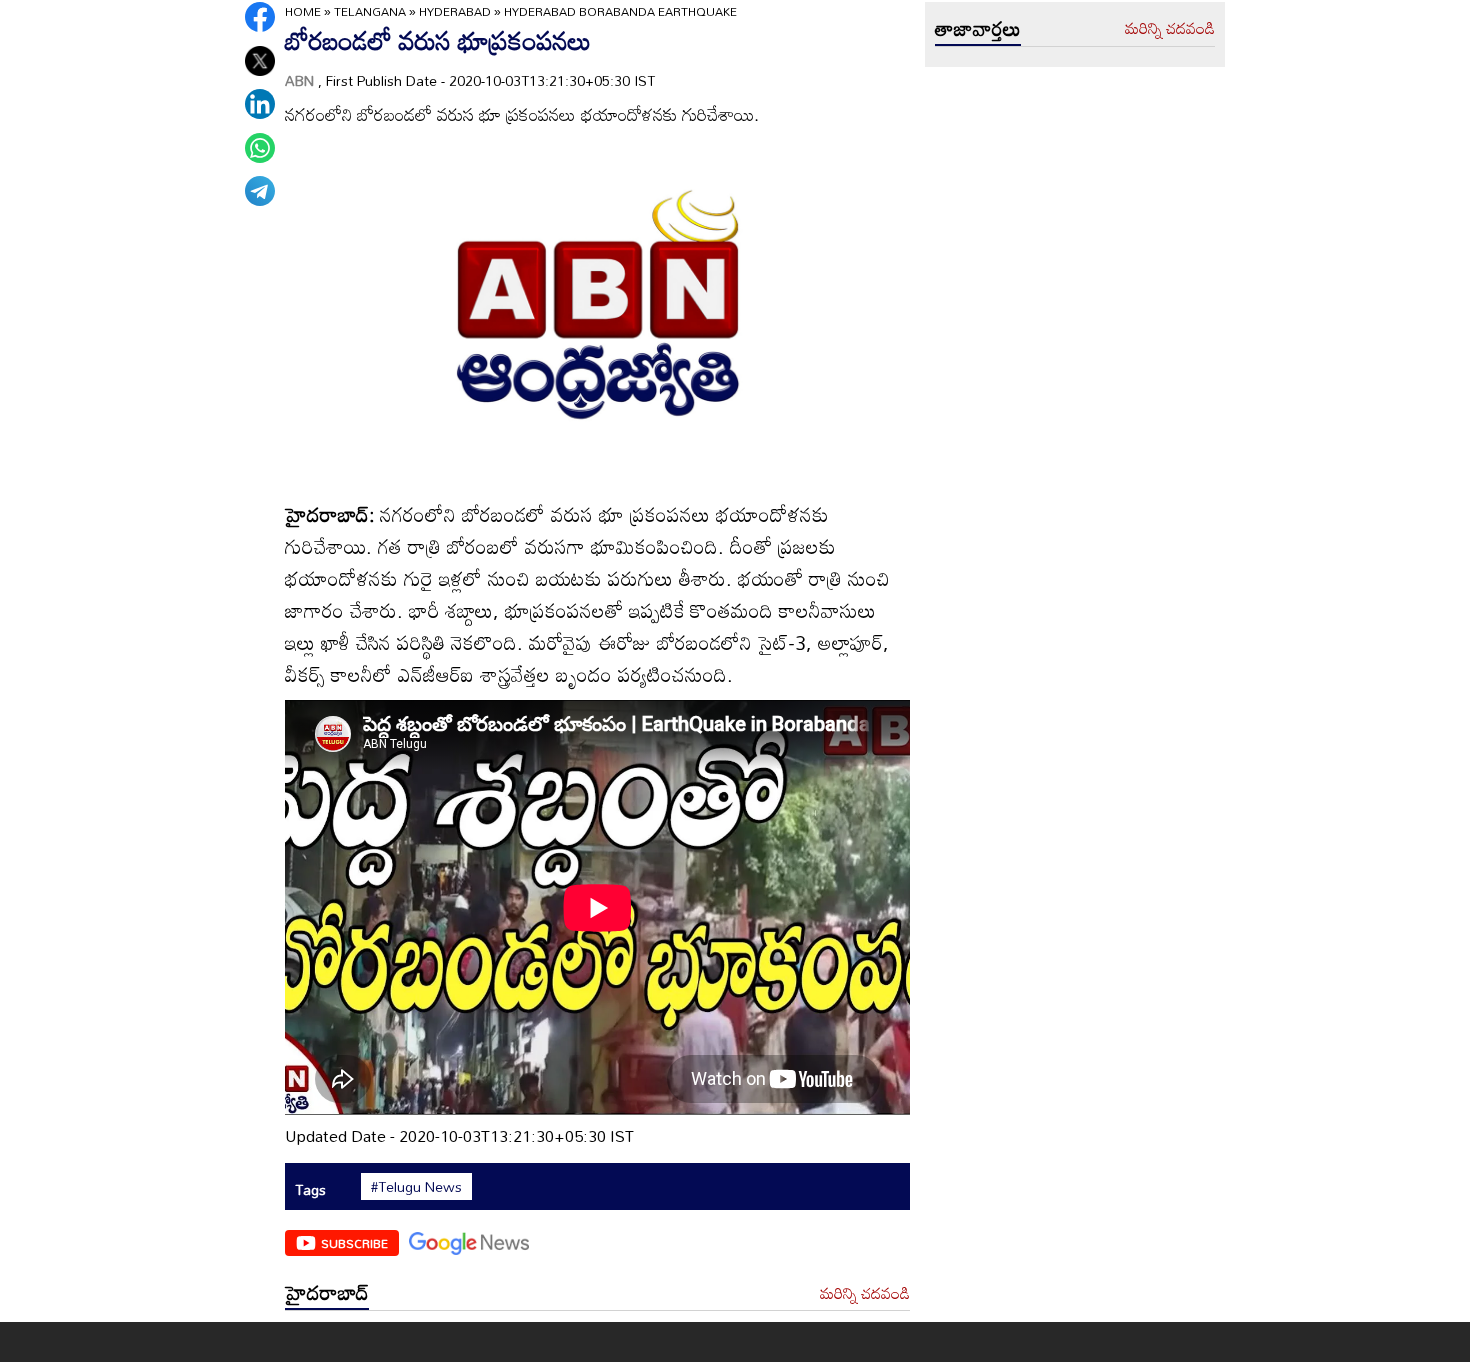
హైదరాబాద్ (327, 1292)
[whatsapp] (260, 148)
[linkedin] (260, 104)
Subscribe (354, 1243)
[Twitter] (260, 61)
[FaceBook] (260, 17)
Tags (310, 1189)
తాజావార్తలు (978, 28)
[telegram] (260, 191)
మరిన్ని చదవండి (865, 1294)
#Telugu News (416, 1187)
